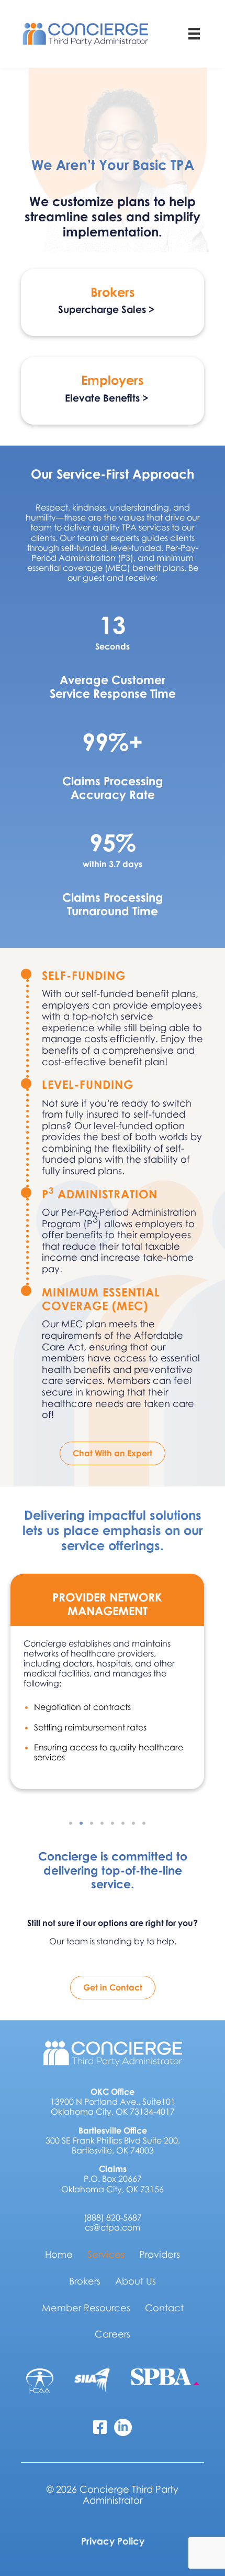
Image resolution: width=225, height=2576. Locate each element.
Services (106, 2254)
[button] (113, 312)
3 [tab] (92, 1823)
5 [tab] (113, 1823)
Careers (113, 2334)
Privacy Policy (113, 2541)
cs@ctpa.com (113, 2227)
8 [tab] (144, 1823)
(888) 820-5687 (113, 2217)
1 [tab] (71, 1823)
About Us (136, 2281)
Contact (164, 2308)
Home (59, 2254)
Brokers (85, 2281)
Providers (160, 2254)
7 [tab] (133, 1823)
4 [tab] (102, 1823)
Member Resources (86, 2308)
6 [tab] (123, 1823)
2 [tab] (81, 1823)
